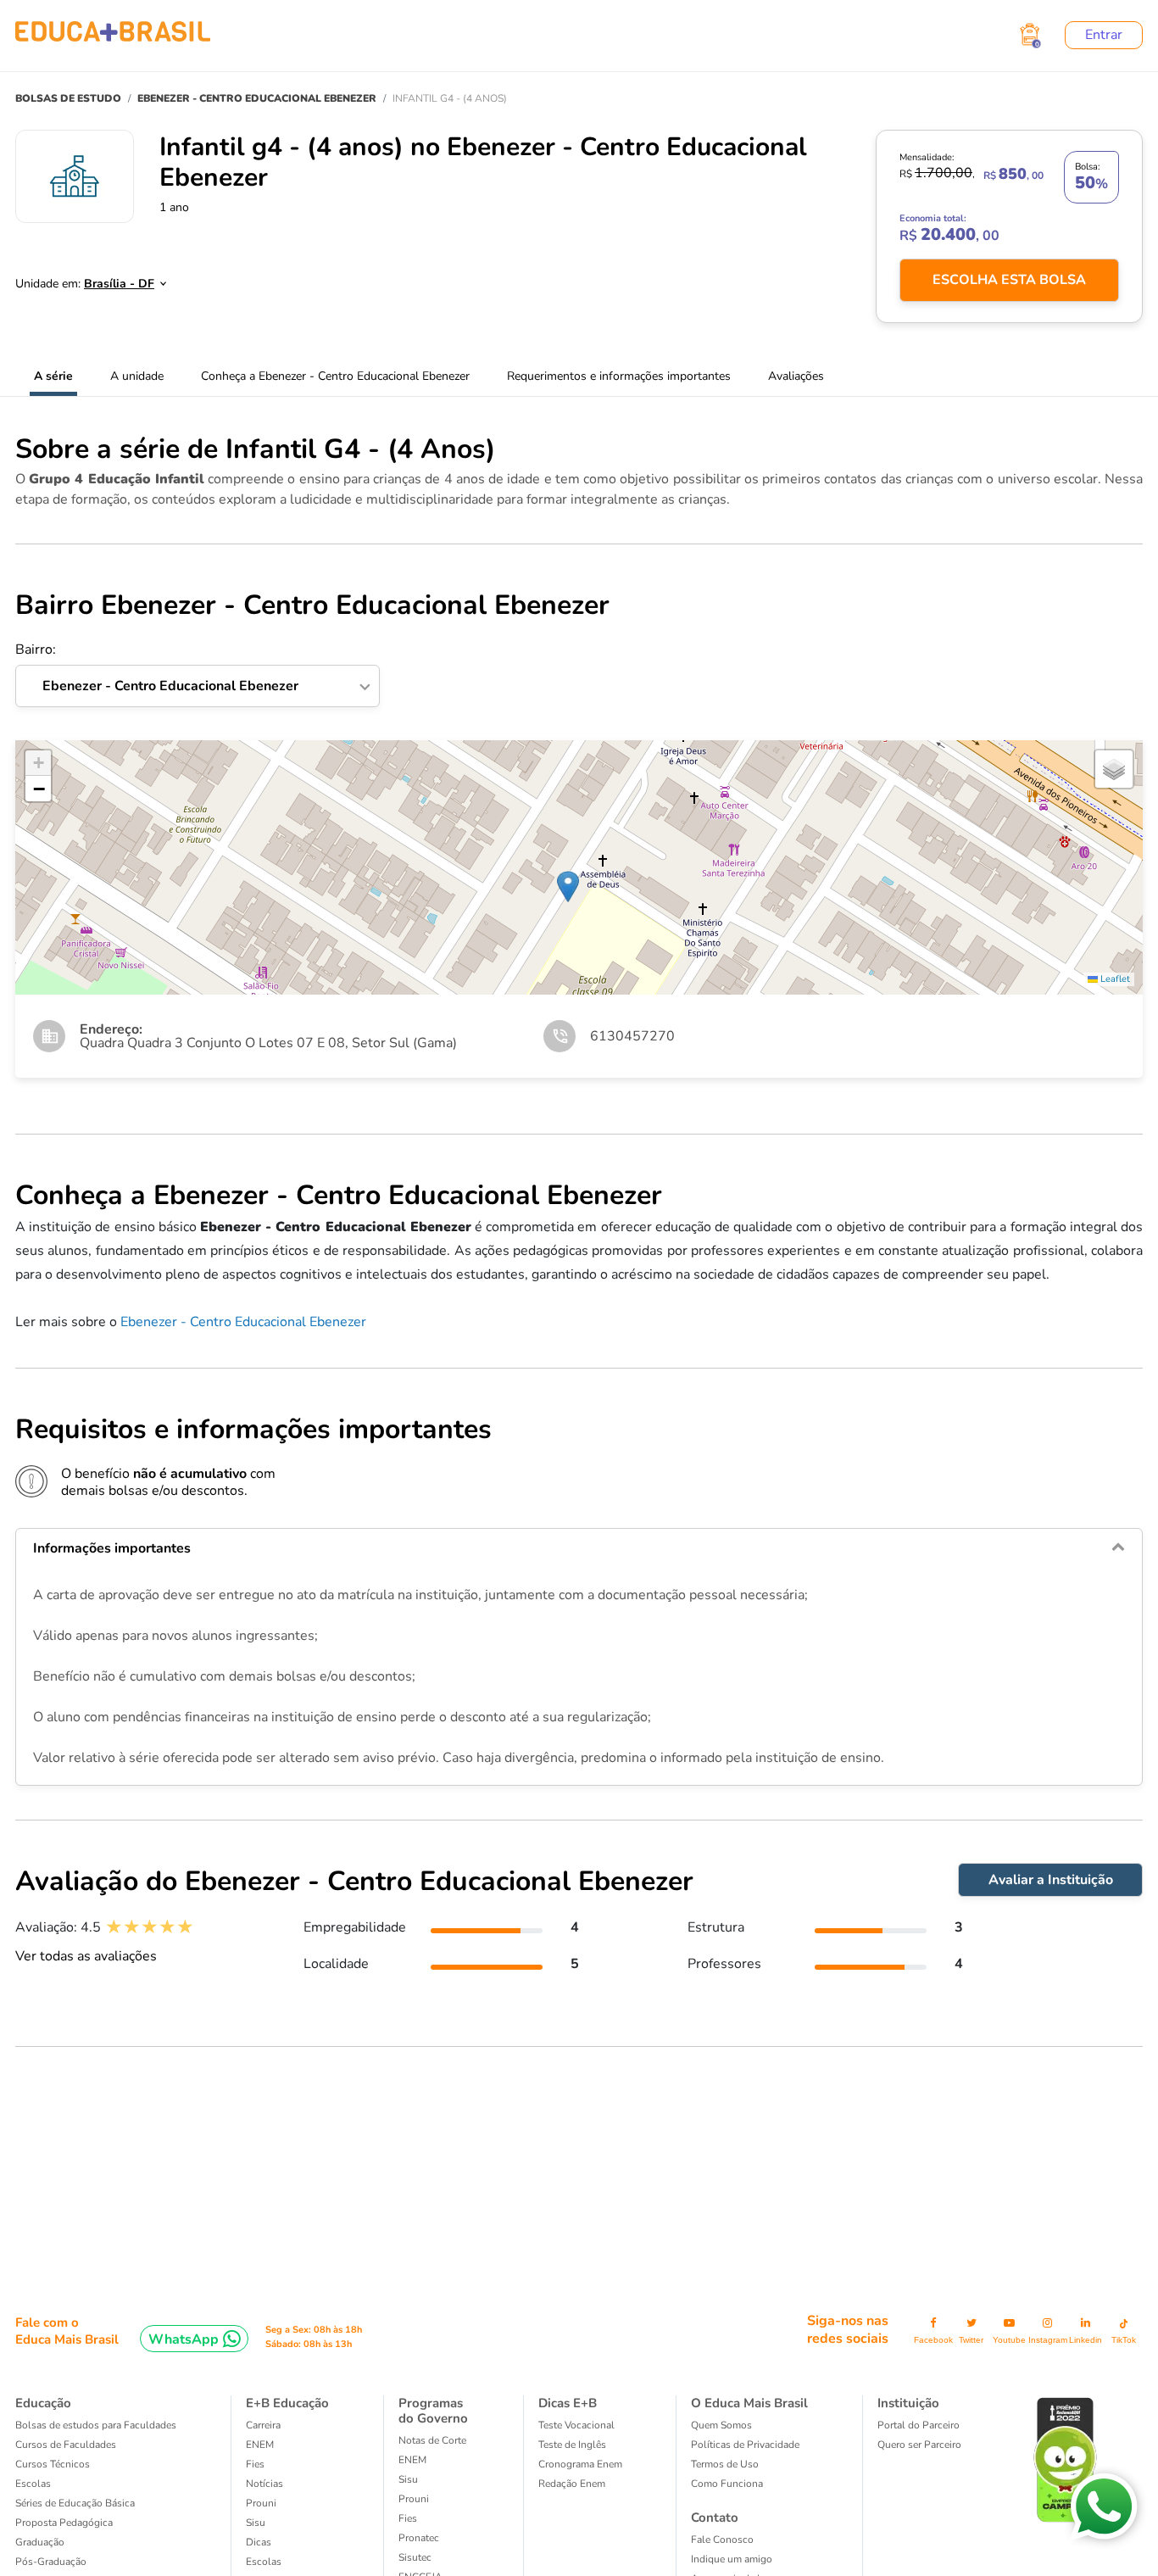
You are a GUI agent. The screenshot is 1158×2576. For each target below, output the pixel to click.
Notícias (264, 2484)
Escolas (33, 2484)
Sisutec (415, 2557)
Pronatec (419, 2538)
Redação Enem (572, 2484)
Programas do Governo (433, 2411)
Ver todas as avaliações (86, 1956)
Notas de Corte (432, 2440)
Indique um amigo (732, 2559)
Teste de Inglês (572, 2445)
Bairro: (157, 668)
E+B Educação (287, 2403)
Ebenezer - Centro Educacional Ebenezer (243, 1322)
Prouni (261, 2503)
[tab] (579, 1548)
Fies (255, 2464)
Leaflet (1114, 979)
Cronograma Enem (580, 2464)
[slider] (150, 1927)
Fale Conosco (722, 2540)
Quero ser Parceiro (919, 2445)
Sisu (256, 2523)
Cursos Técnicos (53, 2464)
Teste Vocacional (576, 2425)
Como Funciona (727, 2484)
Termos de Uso (725, 2464)
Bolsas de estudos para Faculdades (96, 2425)
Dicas (259, 2542)
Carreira (263, 2425)
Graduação (40, 2542)
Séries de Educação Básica (75, 2503)
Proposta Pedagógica (64, 2523)
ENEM (260, 2445)
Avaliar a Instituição (1051, 1880)
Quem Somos (721, 2425)
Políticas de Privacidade (745, 2445)
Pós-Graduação (51, 2562)
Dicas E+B (568, 2403)
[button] (568, 887)
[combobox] (116, 279)
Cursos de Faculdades (66, 2445)
